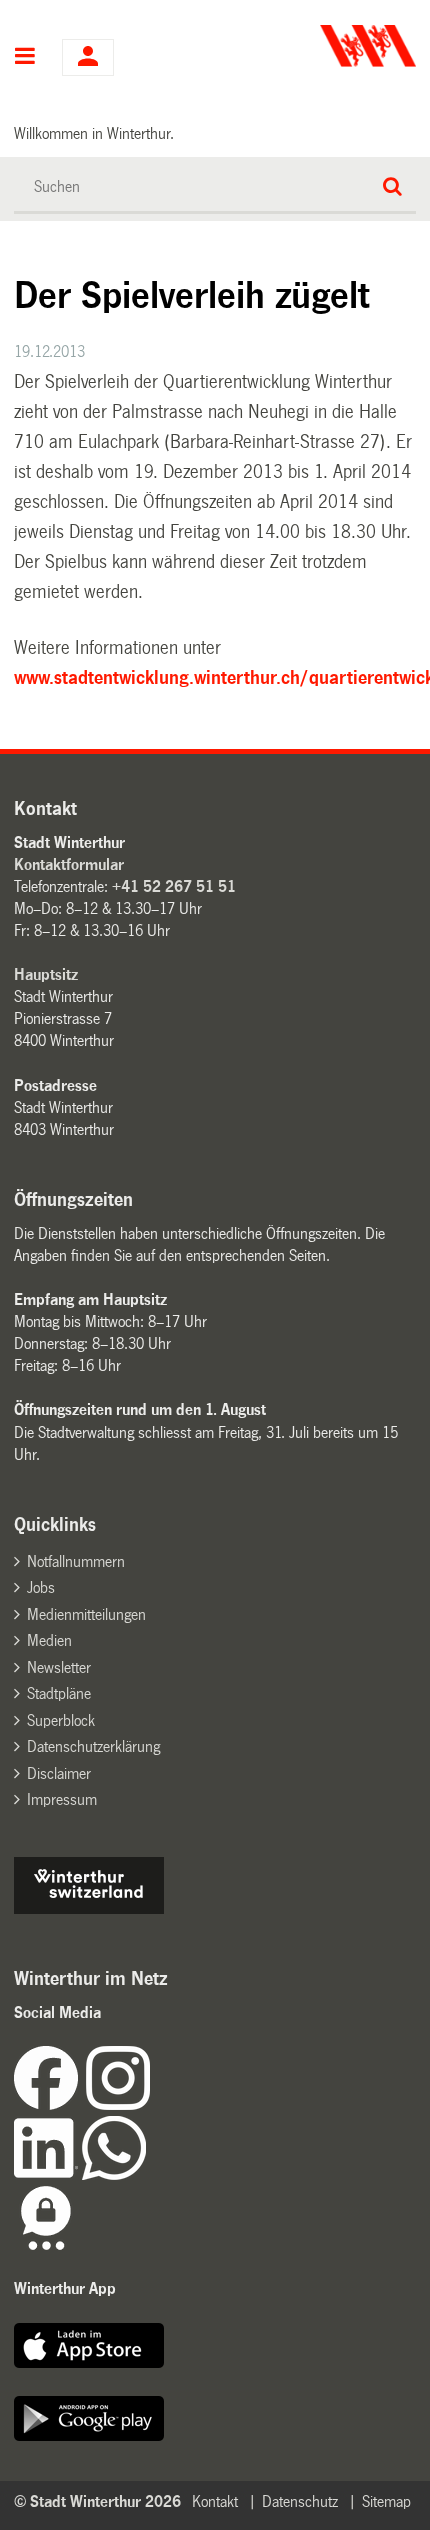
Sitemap (386, 2501)
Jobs (41, 1587)
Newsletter (59, 1667)
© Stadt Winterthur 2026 (97, 2501)
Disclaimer (59, 1773)
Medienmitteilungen (86, 1614)
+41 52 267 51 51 (174, 886)
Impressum (62, 1799)
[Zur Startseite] (317, 46)
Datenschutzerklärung (93, 1746)
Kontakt (215, 2501)
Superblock (61, 1720)
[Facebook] (50, 2104)
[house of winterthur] (89, 1908)
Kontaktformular (69, 864)
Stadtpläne (59, 1693)
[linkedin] (48, 2174)
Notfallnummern (76, 1561)
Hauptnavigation (25, 58)
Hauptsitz (46, 974)
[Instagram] (118, 2104)
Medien (49, 1640)
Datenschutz (300, 2501)
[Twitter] (152, 2104)
